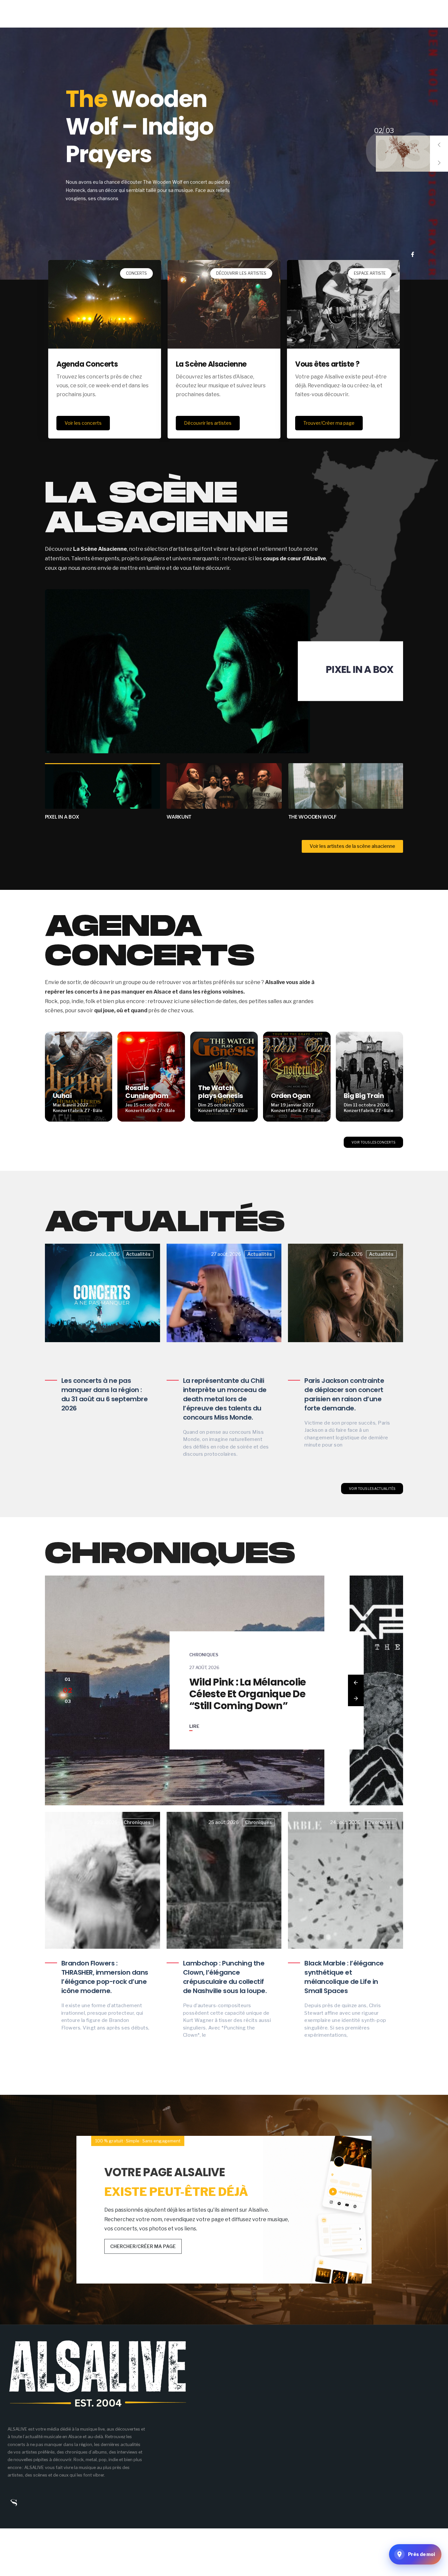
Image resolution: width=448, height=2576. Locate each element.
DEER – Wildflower (139, 131)
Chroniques (204, 1649)
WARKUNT (368, 669)
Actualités (138, 1254)
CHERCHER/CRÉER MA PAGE (143, 2246)
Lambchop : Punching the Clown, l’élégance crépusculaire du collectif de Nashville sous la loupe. (225, 1977)
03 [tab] (378, 131)
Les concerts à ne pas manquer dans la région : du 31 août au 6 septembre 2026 (105, 1394)
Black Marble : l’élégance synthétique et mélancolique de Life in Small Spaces (344, 1977)
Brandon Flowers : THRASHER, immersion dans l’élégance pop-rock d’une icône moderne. (105, 1977)
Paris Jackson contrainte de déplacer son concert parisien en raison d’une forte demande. (344, 1394)
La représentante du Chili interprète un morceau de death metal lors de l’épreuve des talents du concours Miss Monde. (225, 1399)
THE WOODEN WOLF (191, 817)
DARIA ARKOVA (307, 817)
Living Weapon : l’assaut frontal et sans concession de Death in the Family (249, 1694)
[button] (439, 145)
